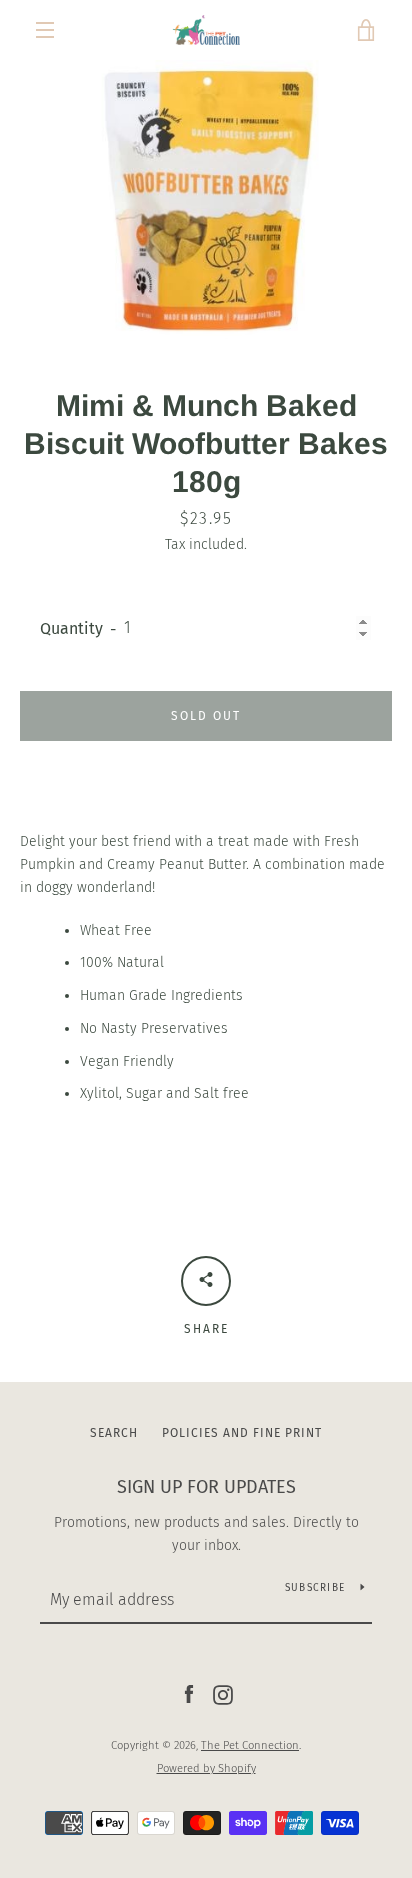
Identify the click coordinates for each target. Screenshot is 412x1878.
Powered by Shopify (206, 1768)
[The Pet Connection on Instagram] (223, 1694)
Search (114, 1433)
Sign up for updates (206, 1487)
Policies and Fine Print (242, 1433)
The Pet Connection (250, 1745)
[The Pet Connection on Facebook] (189, 1694)
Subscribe (315, 1588)
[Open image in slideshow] (206, 199)
